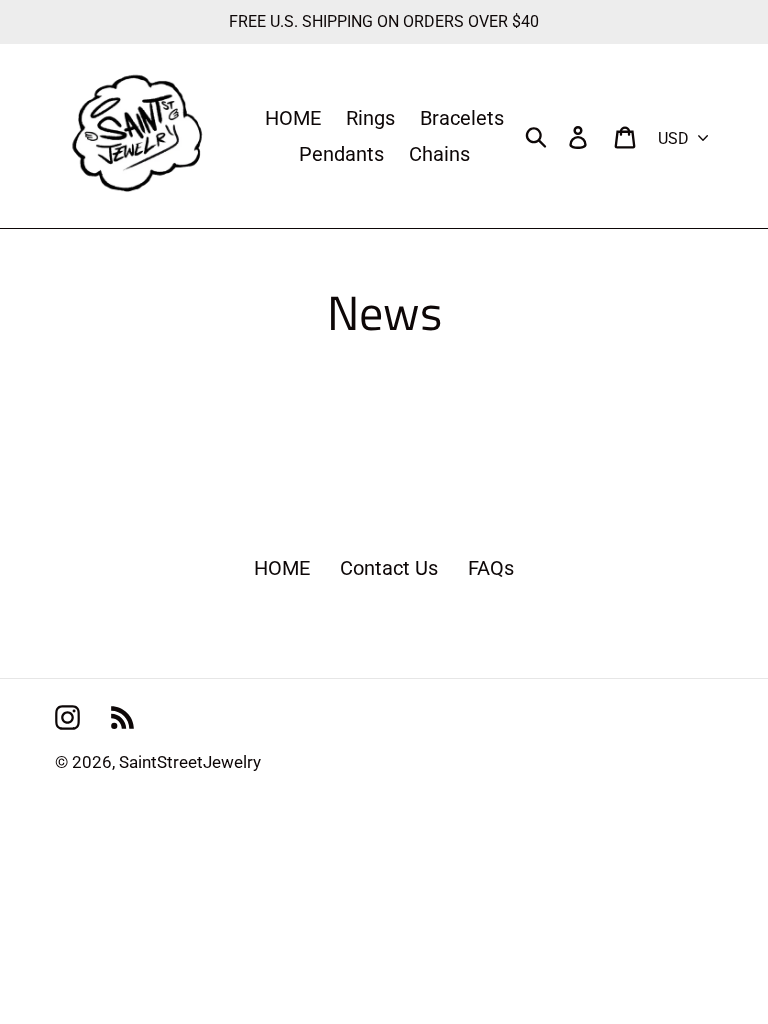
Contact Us (389, 568)
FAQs (491, 568)
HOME (282, 568)
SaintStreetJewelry (190, 762)
